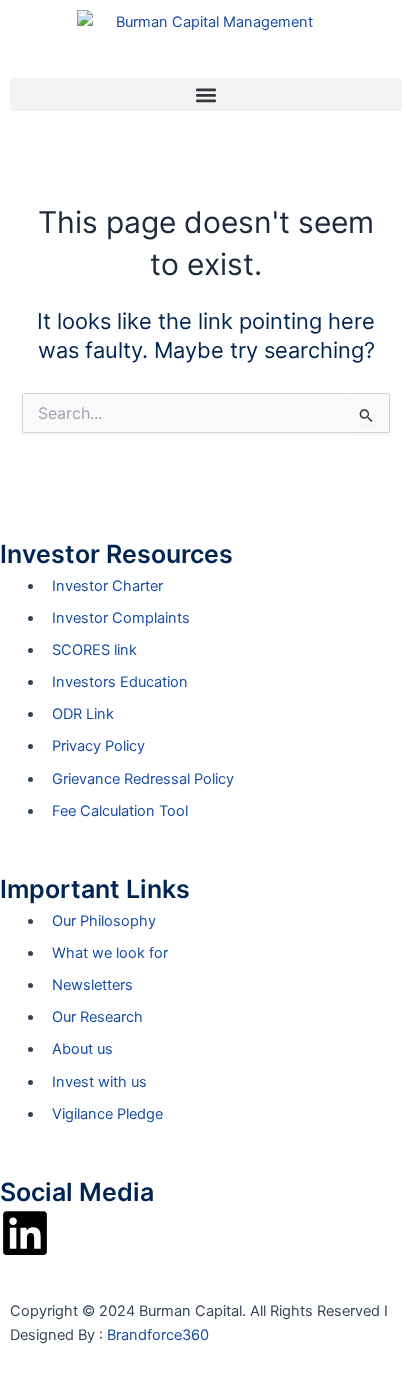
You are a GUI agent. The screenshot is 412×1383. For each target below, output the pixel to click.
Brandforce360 (158, 1335)
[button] (206, 94)
